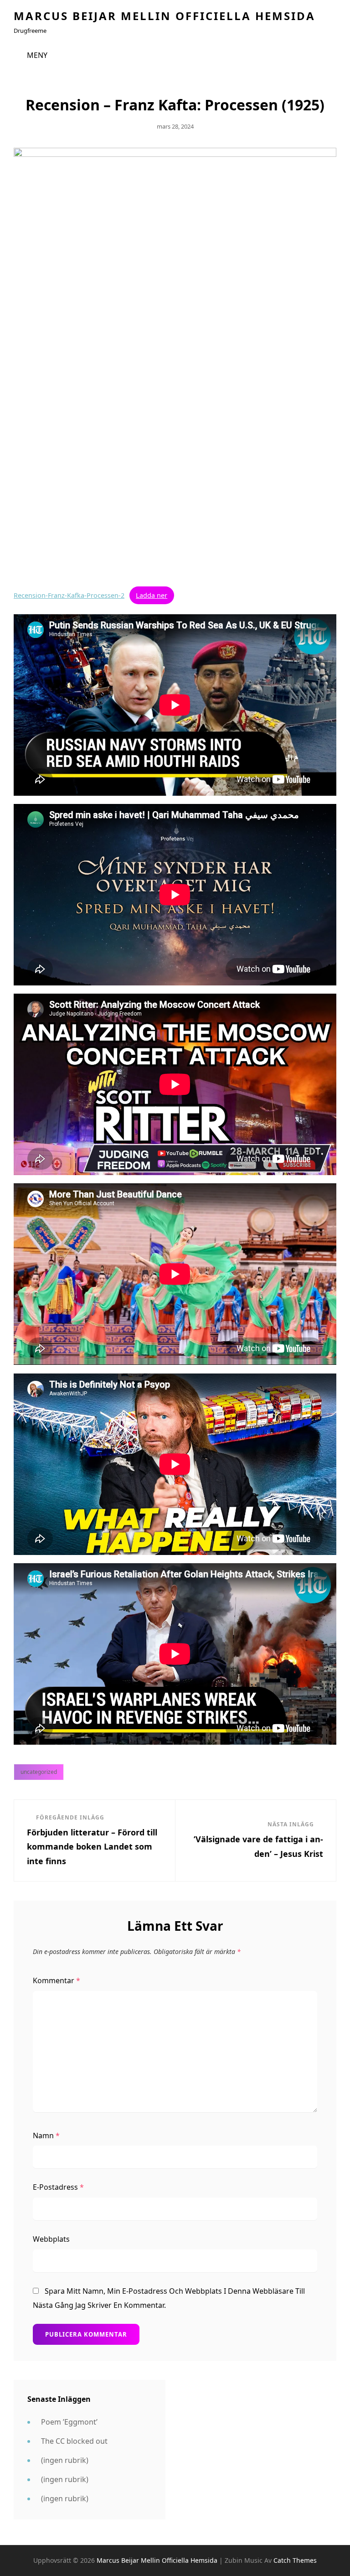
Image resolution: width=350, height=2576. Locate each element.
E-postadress (58, 2187)
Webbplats (51, 2239)
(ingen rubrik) (65, 2460)
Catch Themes (295, 2560)
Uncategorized (39, 1772)
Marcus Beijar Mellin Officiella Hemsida (165, 16)
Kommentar (57, 1980)
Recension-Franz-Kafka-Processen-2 (69, 595)
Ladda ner (152, 595)
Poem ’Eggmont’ (69, 2422)
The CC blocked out (74, 2441)
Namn (46, 2135)
